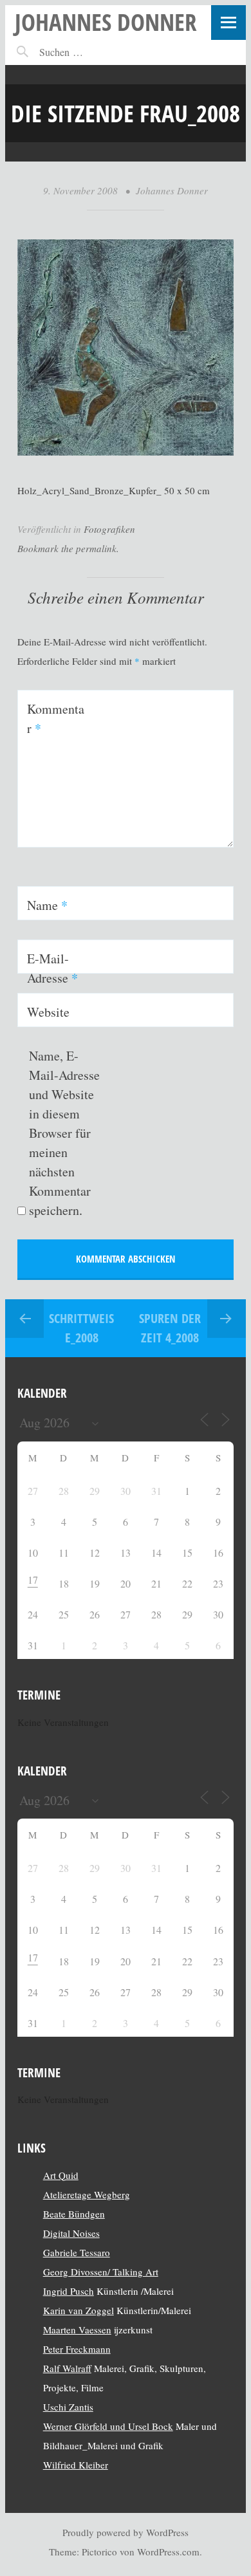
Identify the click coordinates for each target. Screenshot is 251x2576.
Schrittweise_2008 (81, 1328)
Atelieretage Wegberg (87, 2194)
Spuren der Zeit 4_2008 (170, 1328)
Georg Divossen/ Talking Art (101, 2272)
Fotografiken (109, 529)
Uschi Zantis (68, 2407)
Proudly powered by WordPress (126, 2532)
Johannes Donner (106, 22)
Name (47, 905)
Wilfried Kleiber (76, 2465)
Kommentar (56, 718)
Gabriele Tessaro (77, 2252)
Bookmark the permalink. (68, 548)
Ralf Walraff (67, 2368)
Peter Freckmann (77, 2349)
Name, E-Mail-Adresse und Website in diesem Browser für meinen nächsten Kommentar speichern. (64, 1133)
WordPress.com (168, 2552)
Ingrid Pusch (69, 2291)
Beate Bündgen (74, 2214)
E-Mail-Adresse (52, 968)
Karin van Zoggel (79, 2310)
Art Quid (61, 2175)
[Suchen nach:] (89, 52)
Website (48, 1012)
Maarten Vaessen (77, 2330)
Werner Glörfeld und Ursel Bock (108, 2426)
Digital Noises (71, 2233)
